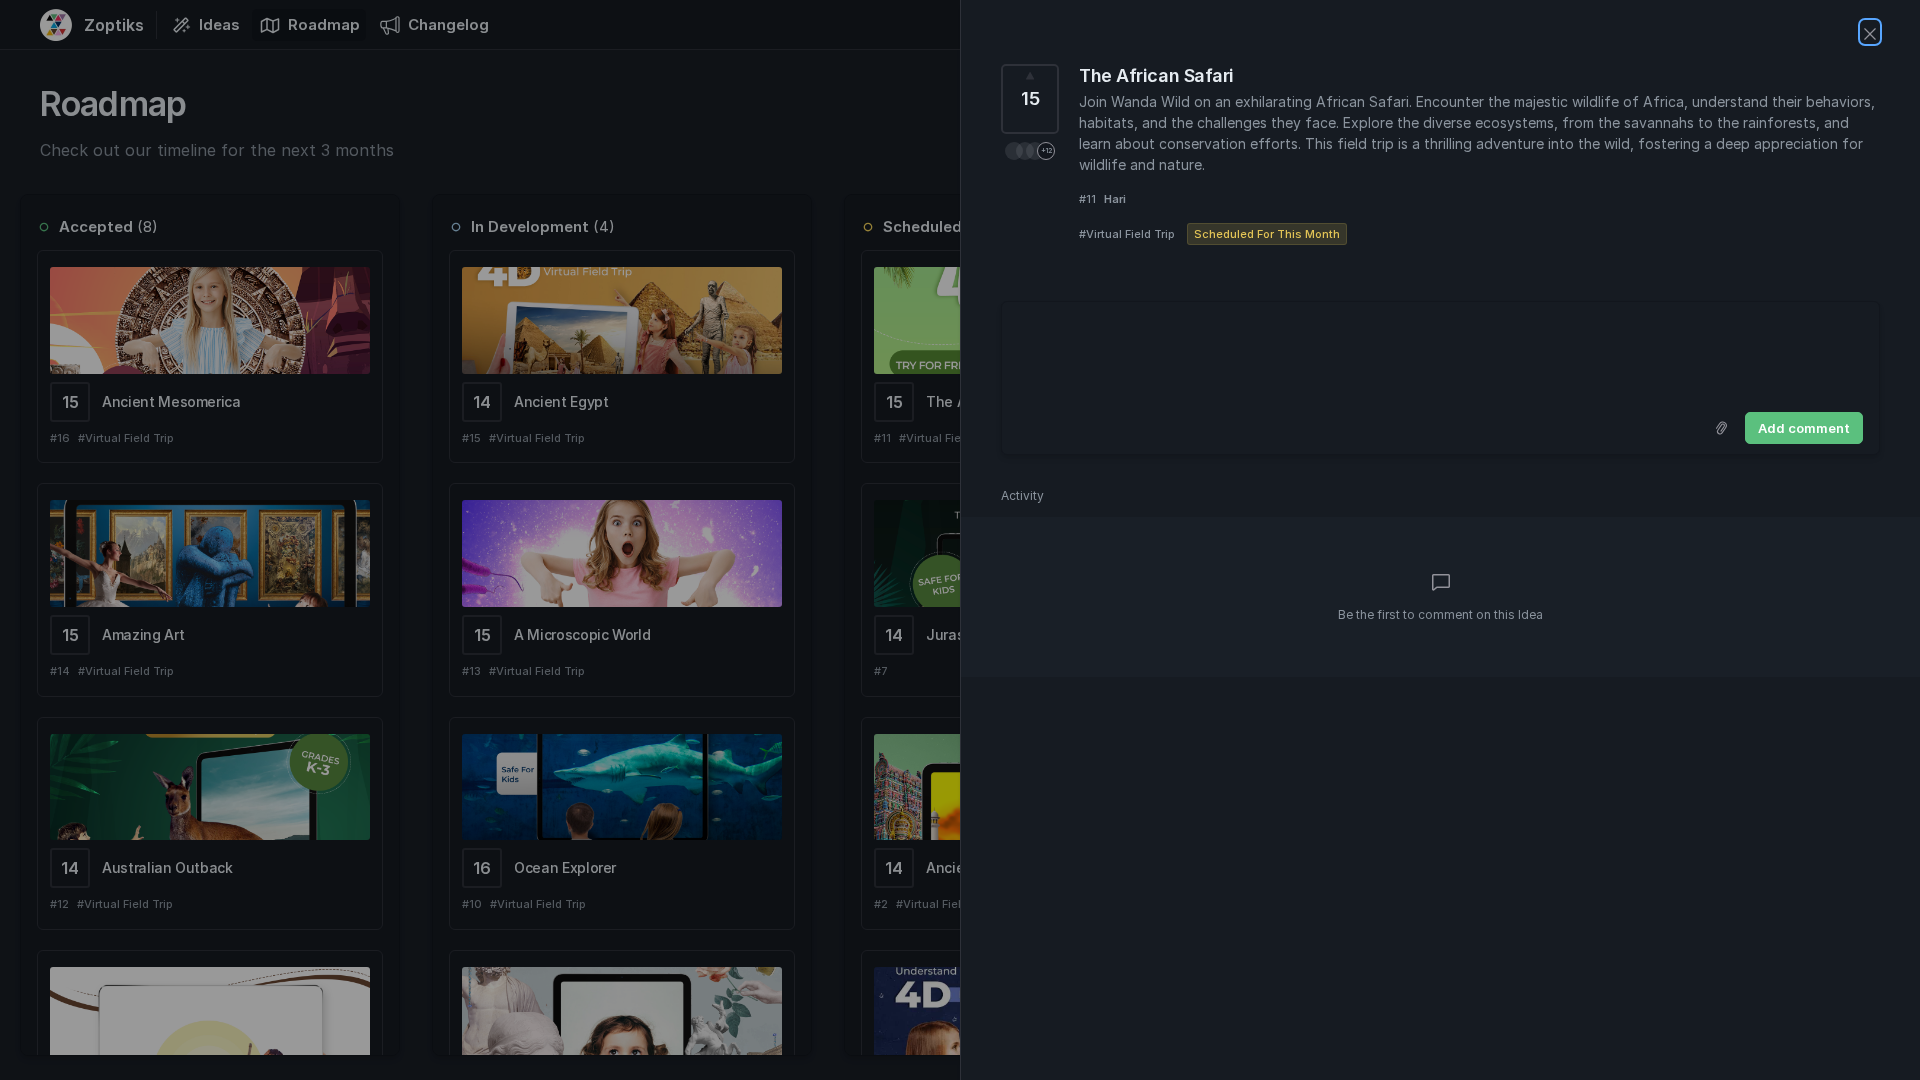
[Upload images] (1721, 428)
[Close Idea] (1870, 32)
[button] (1030, 151)
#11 (1087, 199)
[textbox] (1440, 353)
